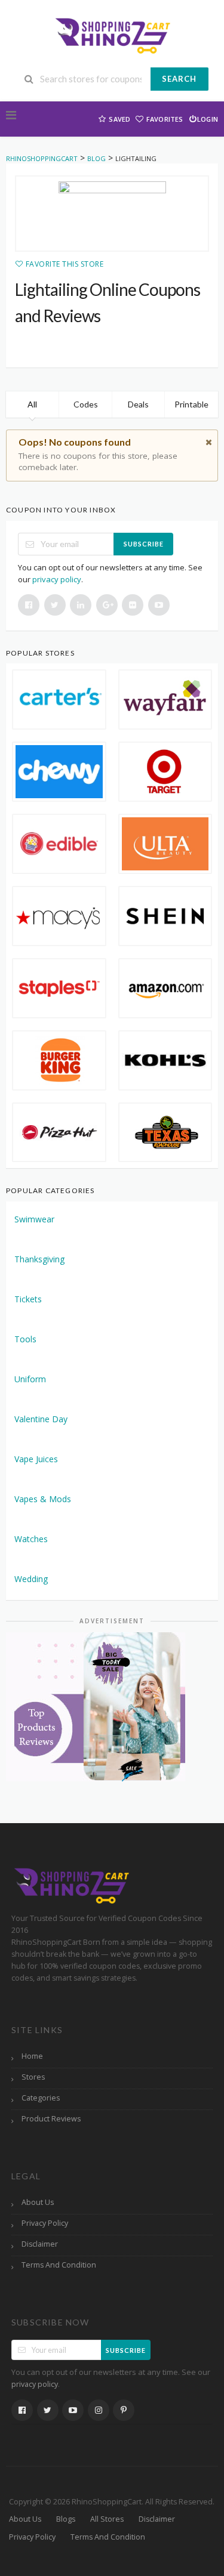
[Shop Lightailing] (112, 214)
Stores (33, 2077)
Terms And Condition (59, 2265)
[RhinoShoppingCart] (112, 34)
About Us (38, 2202)
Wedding (31, 1579)
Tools (25, 1339)
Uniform (30, 1379)
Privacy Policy (45, 2223)
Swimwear (34, 1219)
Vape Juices (36, 1459)
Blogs (66, 2519)
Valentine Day (41, 1419)
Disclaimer (40, 2244)
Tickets (28, 1299)
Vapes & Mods (43, 1499)
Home (32, 2056)
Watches (31, 1539)
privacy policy (57, 579)
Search (179, 79)
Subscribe (144, 544)
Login (208, 119)
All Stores (107, 2519)
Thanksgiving (39, 1259)
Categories (41, 2098)
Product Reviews (51, 2119)
